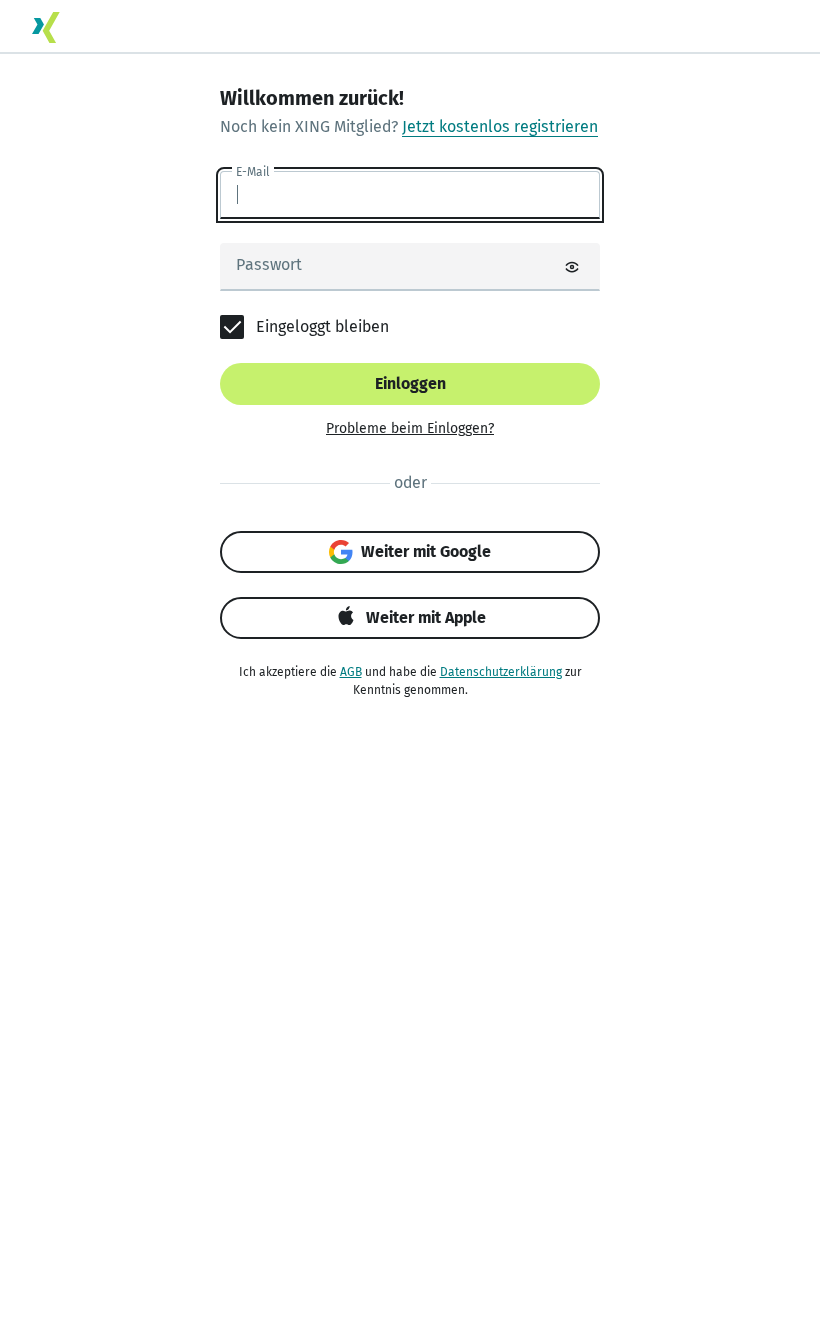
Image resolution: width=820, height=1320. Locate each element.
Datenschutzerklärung (501, 672)
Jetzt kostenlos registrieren (500, 126)
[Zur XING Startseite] (46, 27)
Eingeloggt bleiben (322, 326)
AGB (351, 672)
